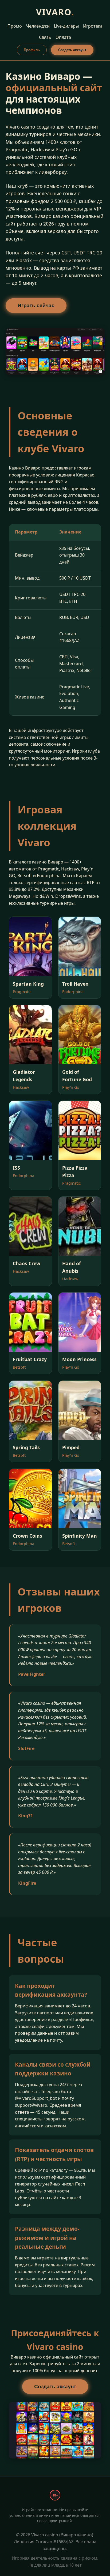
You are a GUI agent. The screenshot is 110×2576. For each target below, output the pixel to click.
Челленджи (38, 26)
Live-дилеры (66, 26)
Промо (15, 26)
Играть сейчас (36, 305)
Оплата (63, 37)
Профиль (32, 50)
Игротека (93, 26)
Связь (45, 37)
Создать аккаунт (72, 50)
